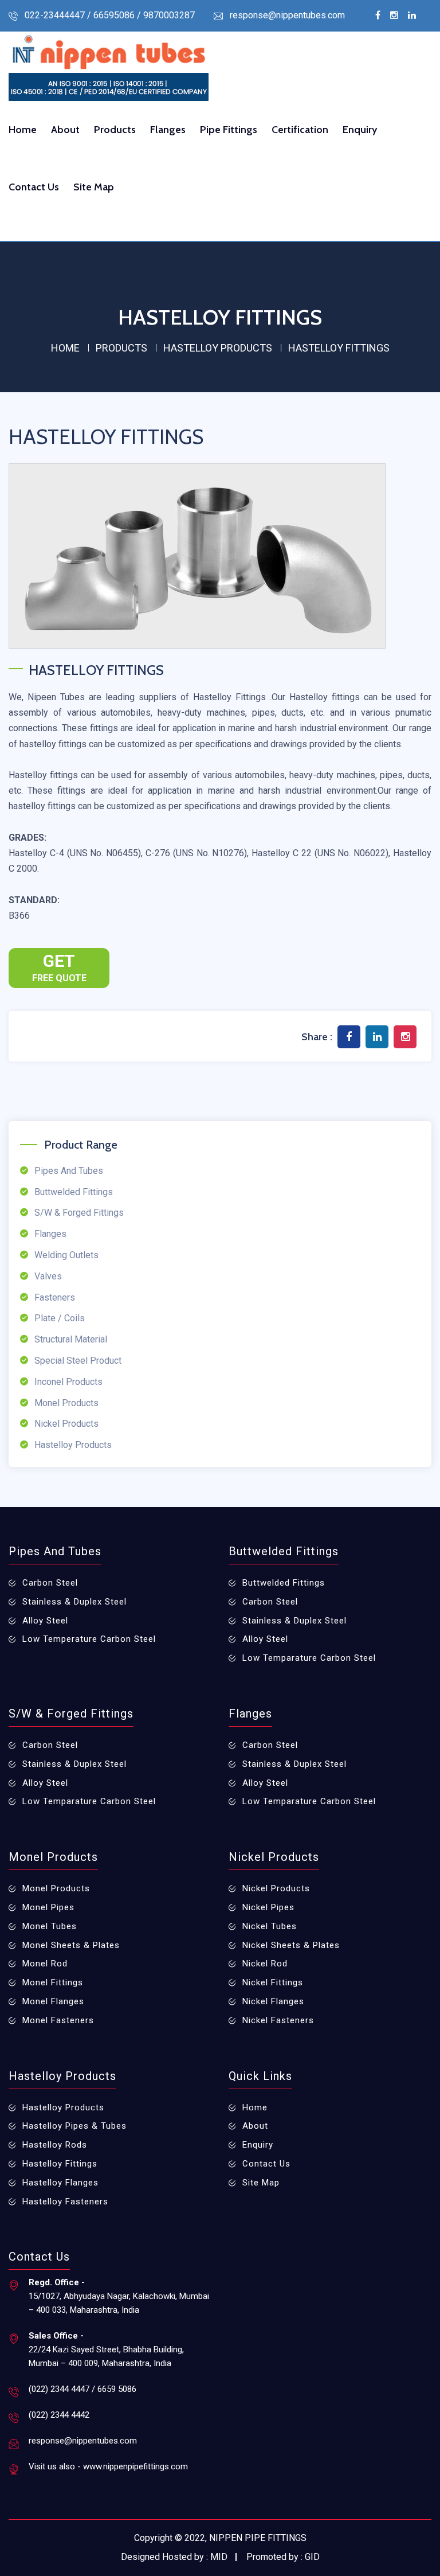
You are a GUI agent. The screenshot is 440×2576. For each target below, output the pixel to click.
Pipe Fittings (229, 130)
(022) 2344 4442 (59, 2415)
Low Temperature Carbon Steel (89, 1639)
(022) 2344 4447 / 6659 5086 (82, 2389)
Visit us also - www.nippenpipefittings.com (108, 2466)
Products (115, 130)
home (65, 348)
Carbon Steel (50, 1583)
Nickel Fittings (273, 1982)
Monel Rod (45, 1964)
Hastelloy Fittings (60, 2164)
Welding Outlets (66, 1255)
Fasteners (55, 1297)
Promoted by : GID (283, 2557)
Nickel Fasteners (278, 2020)
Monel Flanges (53, 2001)
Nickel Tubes (270, 1926)
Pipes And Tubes (69, 1171)
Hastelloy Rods (55, 2145)
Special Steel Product (78, 1361)
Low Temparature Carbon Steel (309, 1658)
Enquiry (360, 130)
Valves (48, 1276)
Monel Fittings (53, 1982)
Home (23, 130)
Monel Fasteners (58, 2020)
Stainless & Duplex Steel (74, 1602)
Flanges (168, 130)
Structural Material (71, 1339)
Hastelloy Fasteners (65, 2202)
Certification (300, 130)
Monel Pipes (48, 1907)
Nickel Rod (265, 1964)
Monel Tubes (50, 1926)
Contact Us (34, 187)
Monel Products (66, 1403)
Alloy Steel (45, 1621)
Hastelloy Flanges (60, 2183)
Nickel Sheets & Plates (291, 1945)
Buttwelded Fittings (74, 1192)
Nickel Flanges (273, 2001)
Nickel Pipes (268, 1907)
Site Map (94, 187)
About (65, 130)
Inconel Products (68, 1382)
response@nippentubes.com (287, 15)
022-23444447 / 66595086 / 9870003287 (110, 15)
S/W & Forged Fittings (79, 1213)
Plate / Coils (60, 1318)
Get (59, 967)
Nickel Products (66, 1424)
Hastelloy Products (73, 1445)
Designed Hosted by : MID (174, 2557)
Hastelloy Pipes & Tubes (74, 2126)
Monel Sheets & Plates (71, 1945)
